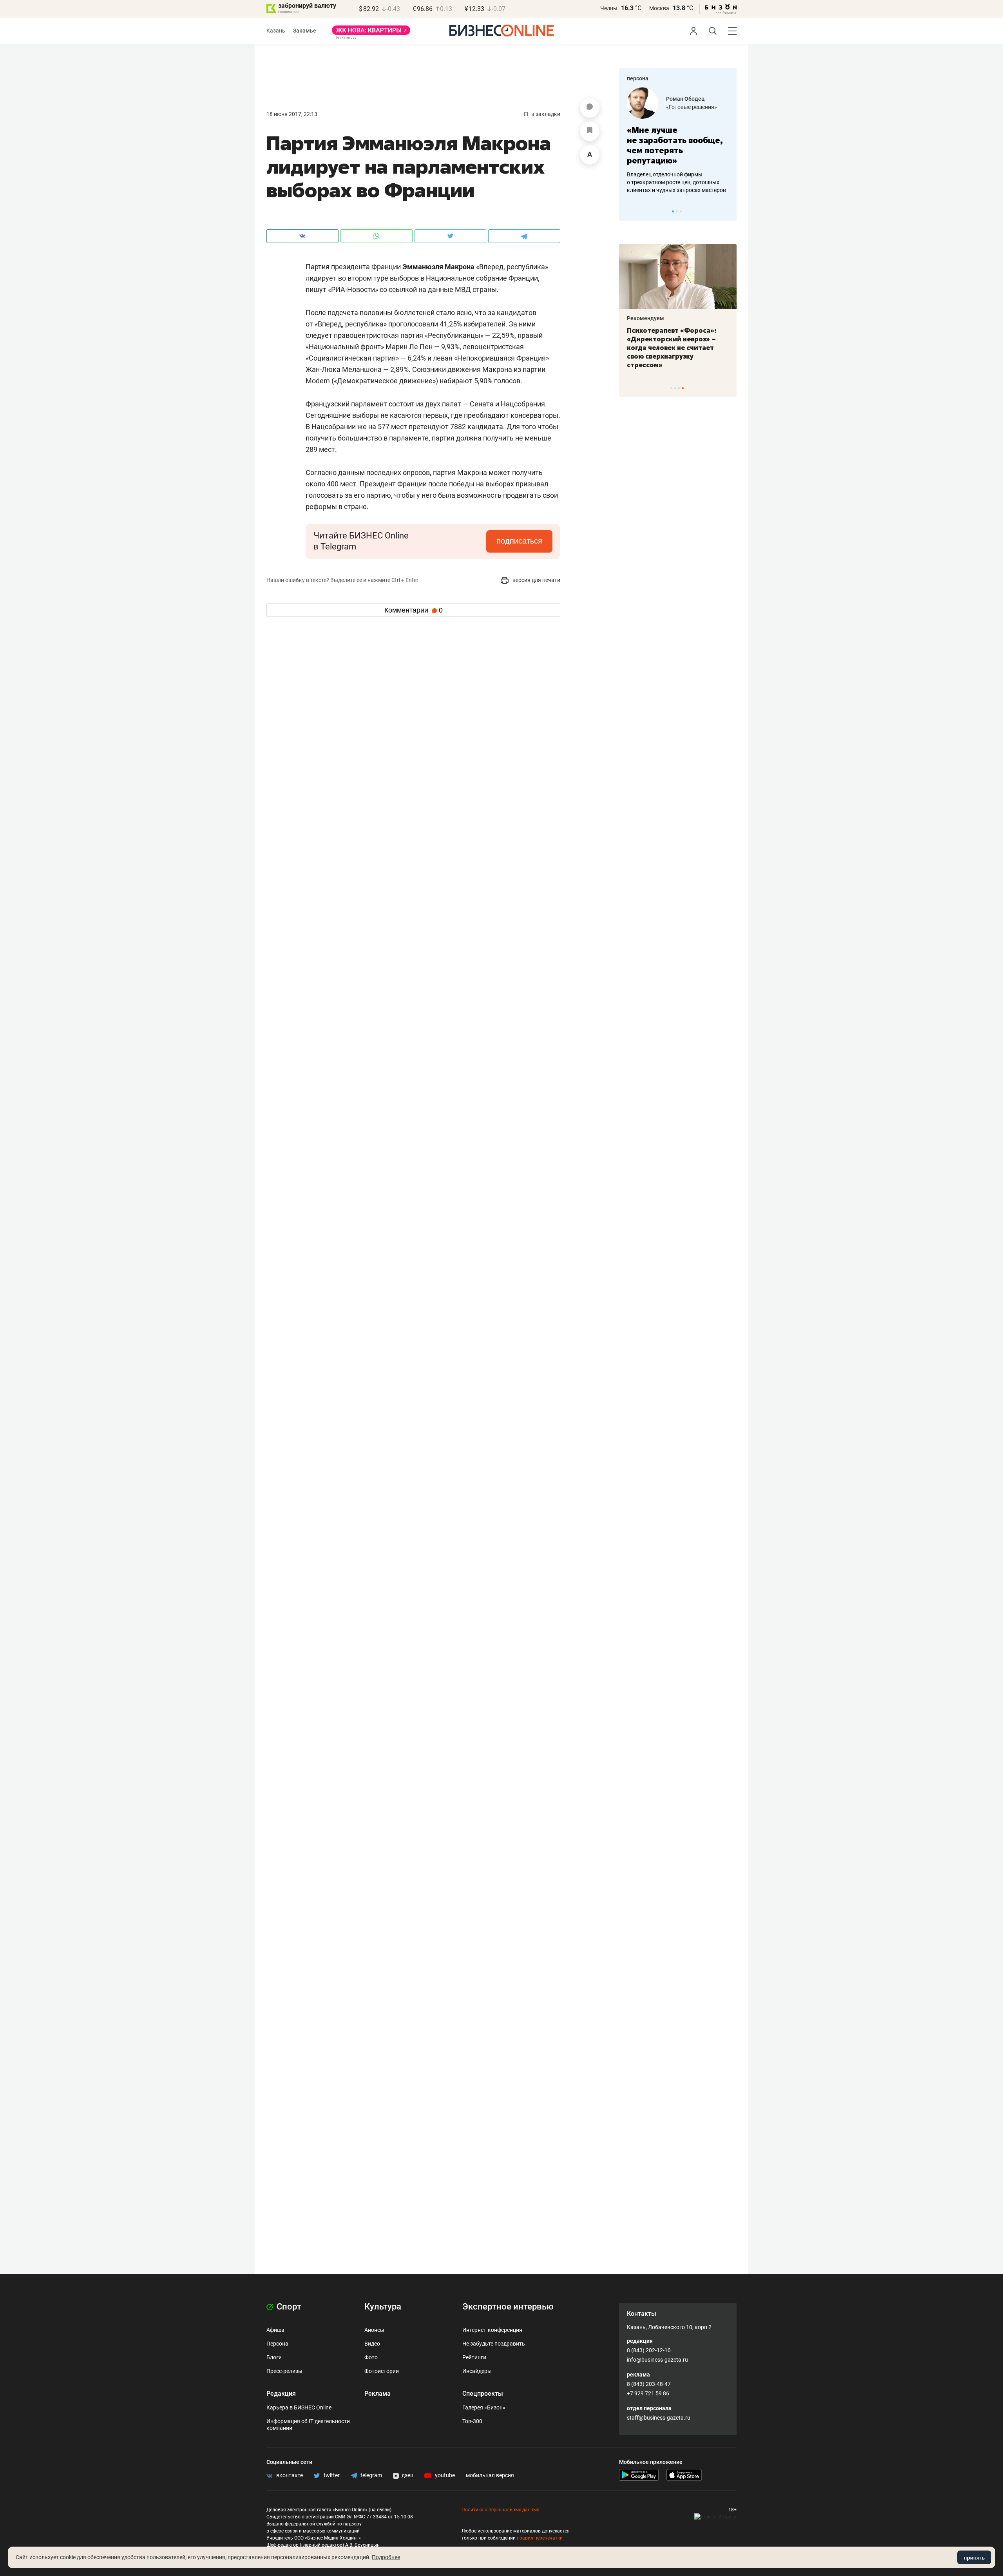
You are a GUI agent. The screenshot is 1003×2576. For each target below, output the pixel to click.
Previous (630, 211)
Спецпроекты (483, 2394)
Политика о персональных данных (500, 2510)
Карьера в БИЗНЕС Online (299, 2407)
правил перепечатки (540, 2538)
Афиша (275, 2330)
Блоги (274, 2357)
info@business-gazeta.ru (657, 2360)
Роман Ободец (685, 99)
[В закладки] (590, 131)
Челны (609, 8)
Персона (277, 2344)
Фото (371, 2357)
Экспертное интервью (508, 2307)
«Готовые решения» (692, 107)
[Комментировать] (590, 108)
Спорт (288, 2307)
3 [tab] (681, 211)
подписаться (519, 541)
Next (728, 211)
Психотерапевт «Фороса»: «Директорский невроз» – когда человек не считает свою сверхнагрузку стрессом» (672, 348)
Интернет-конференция (492, 2330)
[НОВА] (371, 33)
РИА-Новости (353, 289)
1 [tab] (673, 211)
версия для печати (536, 580)
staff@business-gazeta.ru (659, 2418)
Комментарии (414, 610)
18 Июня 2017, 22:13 (292, 114)
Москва (659, 8)
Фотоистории (382, 2371)
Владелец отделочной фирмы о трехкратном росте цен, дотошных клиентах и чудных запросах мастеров (676, 182)
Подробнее (386, 2557)
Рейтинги (474, 2357)
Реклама (377, 2394)
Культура (383, 2307)
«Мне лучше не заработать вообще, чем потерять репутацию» (675, 145)
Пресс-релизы (284, 2371)
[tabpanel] (678, 141)
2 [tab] (677, 211)
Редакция (281, 2394)
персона (638, 78)
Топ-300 (472, 2421)
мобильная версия (490, 2475)
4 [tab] (683, 388)
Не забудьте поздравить (494, 2344)
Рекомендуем (645, 318)
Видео (372, 2344)
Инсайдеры (477, 2371)
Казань (276, 31)
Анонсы (374, 2330)
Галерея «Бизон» (484, 2407)
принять (974, 2558)
